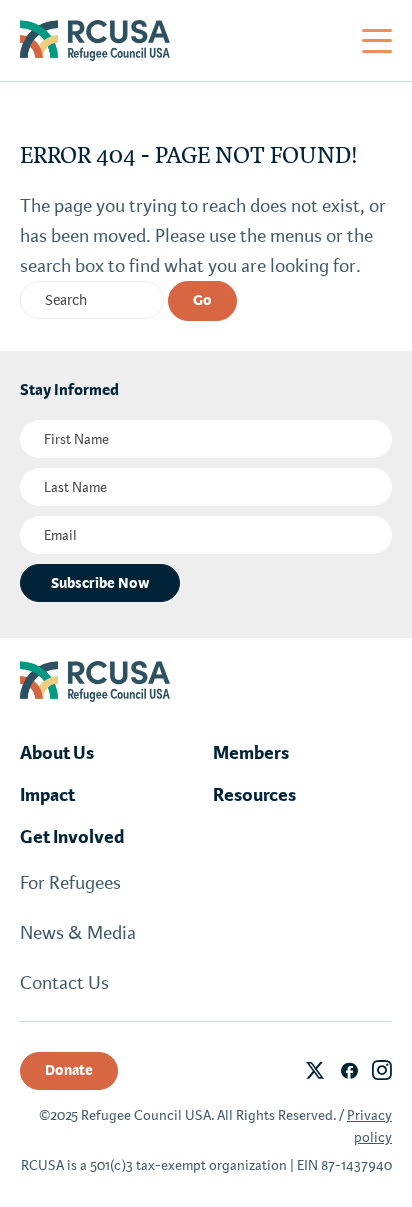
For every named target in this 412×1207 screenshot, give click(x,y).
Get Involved (72, 837)
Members (251, 753)
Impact (47, 795)
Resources (254, 795)
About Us (57, 753)
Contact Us (64, 983)
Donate (69, 1070)
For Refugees (70, 883)
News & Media (78, 933)
